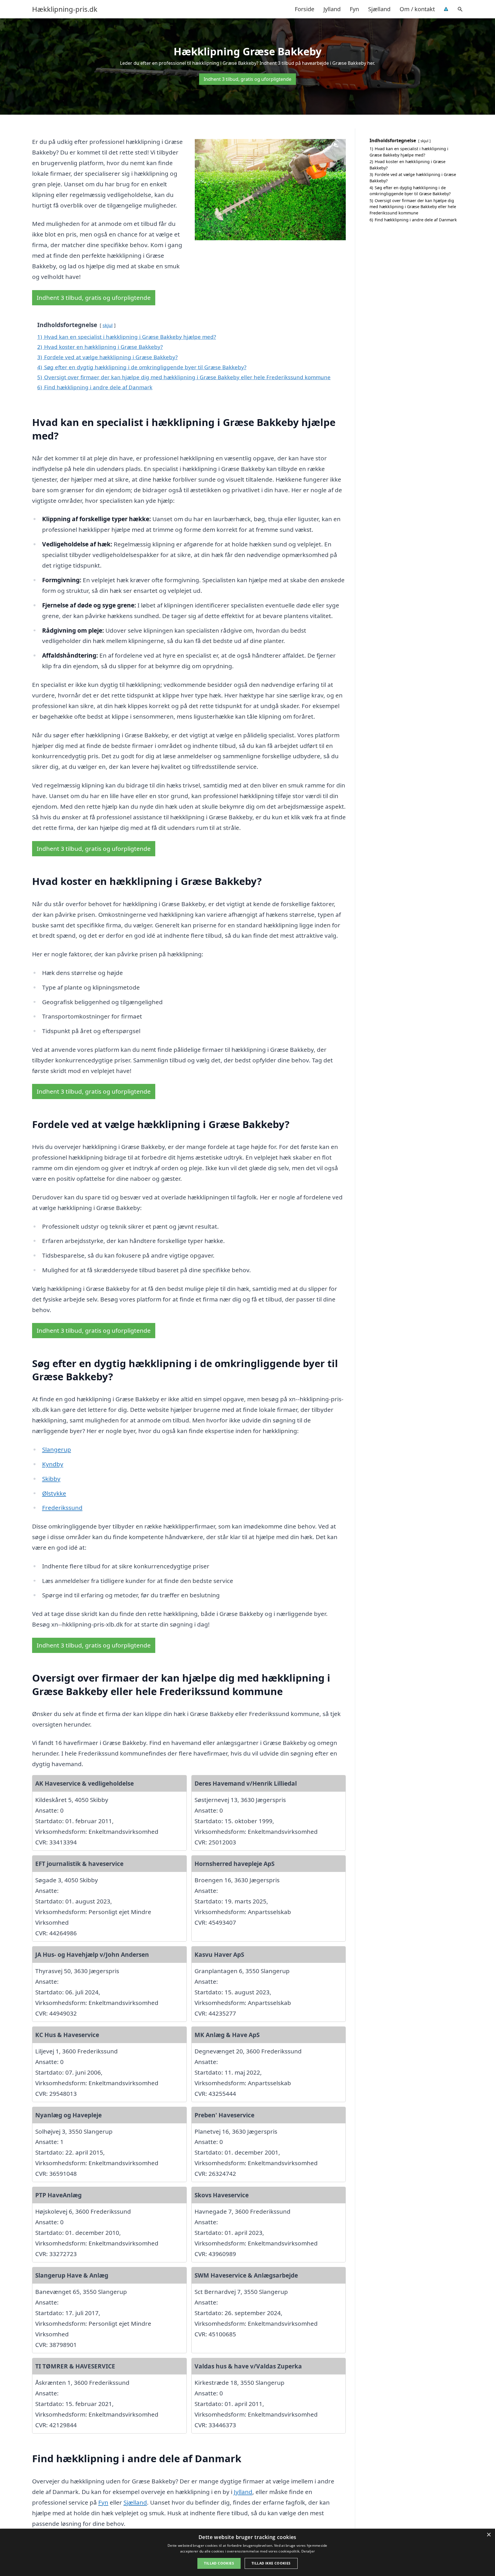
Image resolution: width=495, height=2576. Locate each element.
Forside (305, 9)
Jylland (332, 9)
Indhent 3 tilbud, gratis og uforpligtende (247, 79)
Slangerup (57, 1449)
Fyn (354, 9)
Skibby (51, 1479)
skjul (108, 325)
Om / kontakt (417, 9)
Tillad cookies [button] (219, 2563)
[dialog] (247, 2552)
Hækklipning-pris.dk (65, 9)
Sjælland (379, 9)
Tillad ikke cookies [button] (271, 2563)
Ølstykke (54, 1493)
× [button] (489, 2535)
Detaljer (308, 2551)
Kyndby (53, 1464)
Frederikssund (62, 1508)
